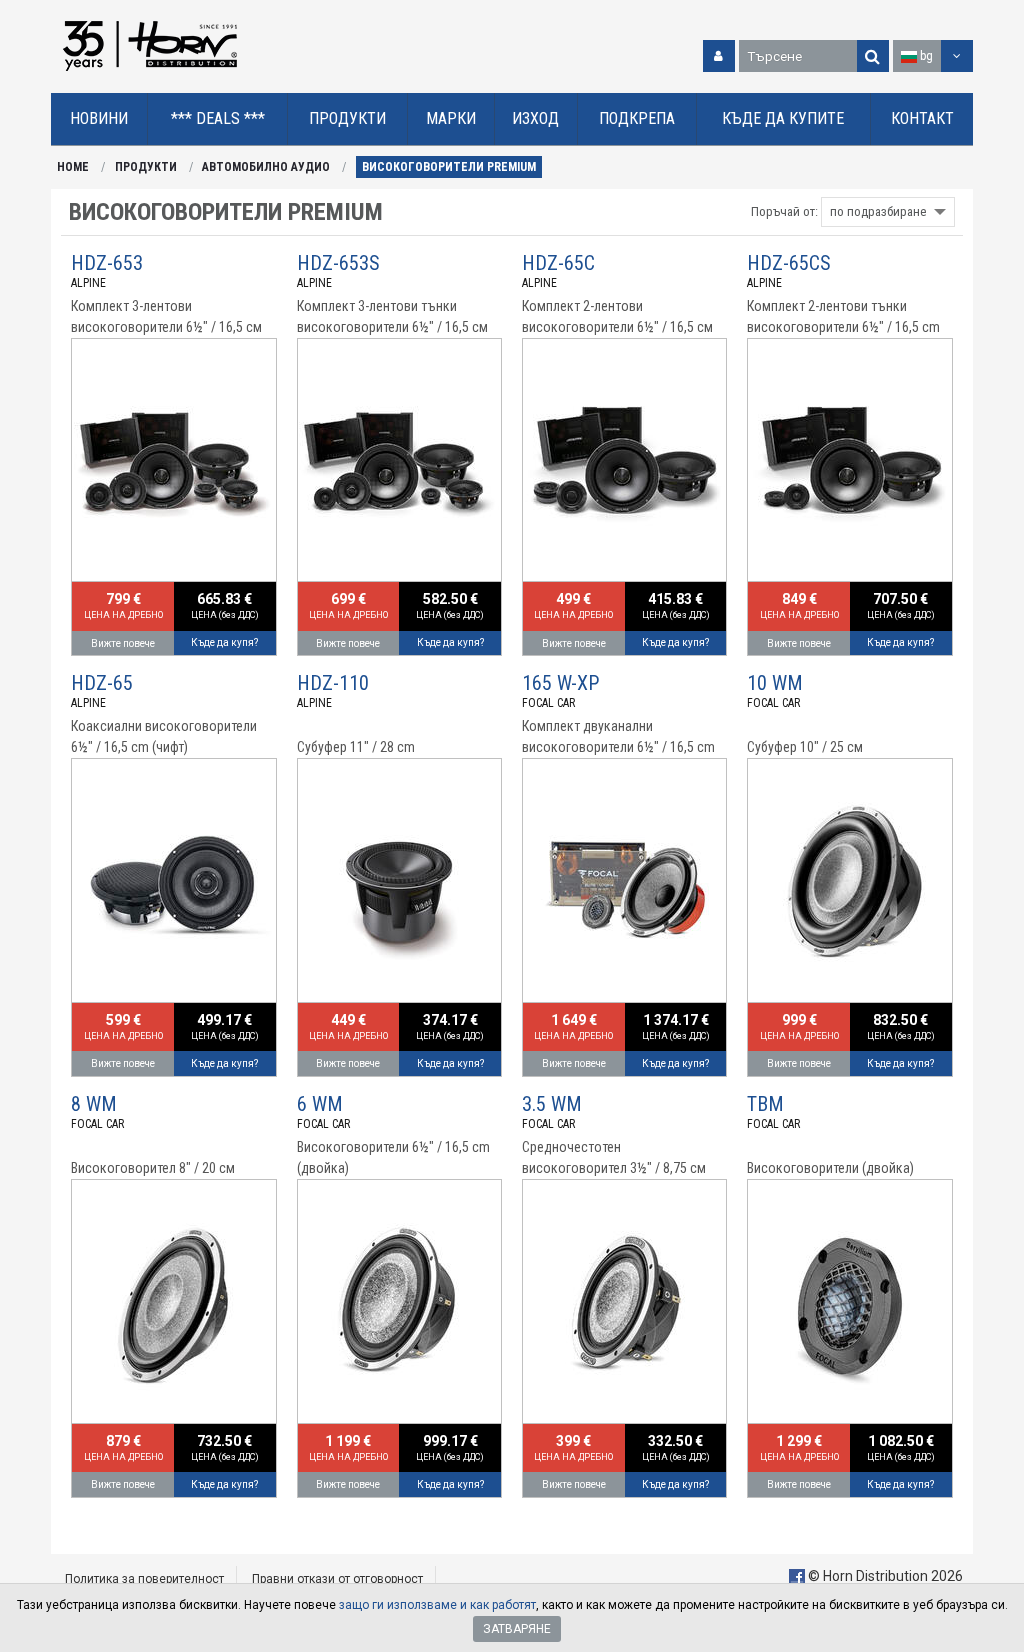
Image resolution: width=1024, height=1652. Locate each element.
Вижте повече (123, 643)
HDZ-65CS (789, 263)
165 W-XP (560, 683)
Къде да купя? (224, 642)
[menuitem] (99, 119)
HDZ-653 (107, 263)
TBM (765, 1104)
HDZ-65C (558, 263)
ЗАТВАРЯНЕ (517, 1629)
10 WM (775, 683)
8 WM (94, 1104)
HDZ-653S (338, 263)
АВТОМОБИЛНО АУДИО (266, 167)
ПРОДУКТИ (146, 167)
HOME (73, 167)
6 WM (320, 1104)
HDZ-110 (333, 683)
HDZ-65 (102, 683)
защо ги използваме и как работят (437, 1605)
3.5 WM (552, 1104)
